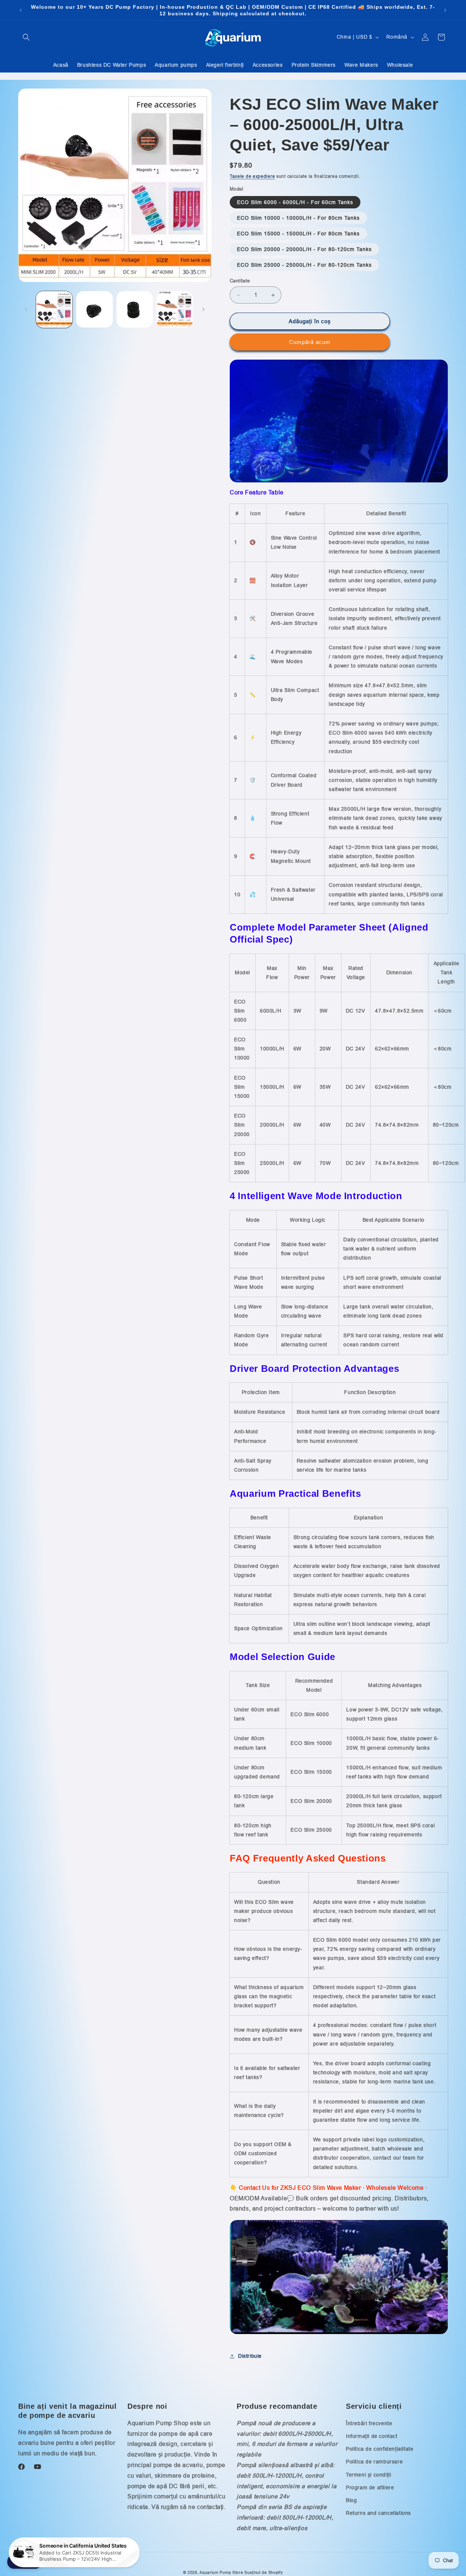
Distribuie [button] (250, 2356)
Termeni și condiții (368, 2475)
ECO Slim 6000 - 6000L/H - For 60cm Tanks (295, 202)
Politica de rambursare (374, 2462)
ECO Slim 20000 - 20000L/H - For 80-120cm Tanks (304, 249)
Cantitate (240, 281)
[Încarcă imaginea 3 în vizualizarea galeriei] (135, 309)
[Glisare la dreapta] (204, 309)
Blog (351, 2500)
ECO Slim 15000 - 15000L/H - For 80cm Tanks (298, 234)
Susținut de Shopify (264, 2572)
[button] (26, 37)
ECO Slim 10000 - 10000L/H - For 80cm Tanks (298, 218)
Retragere (25, 2562)
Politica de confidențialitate (380, 2449)
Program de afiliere (370, 2487)
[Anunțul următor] (445, 10)
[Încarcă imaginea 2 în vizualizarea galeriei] (94, 309)
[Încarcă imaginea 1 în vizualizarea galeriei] (54, 309)
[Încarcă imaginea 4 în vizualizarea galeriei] (175, 309)
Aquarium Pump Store (221, 2572)
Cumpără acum (310, 342)
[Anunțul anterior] (21, 10)
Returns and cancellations (378, 2513)
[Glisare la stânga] (26, 309)
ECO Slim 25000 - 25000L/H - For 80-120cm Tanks (304, 265)
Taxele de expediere (252, 176)
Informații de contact (372, 2436)
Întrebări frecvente (369, 2423)
